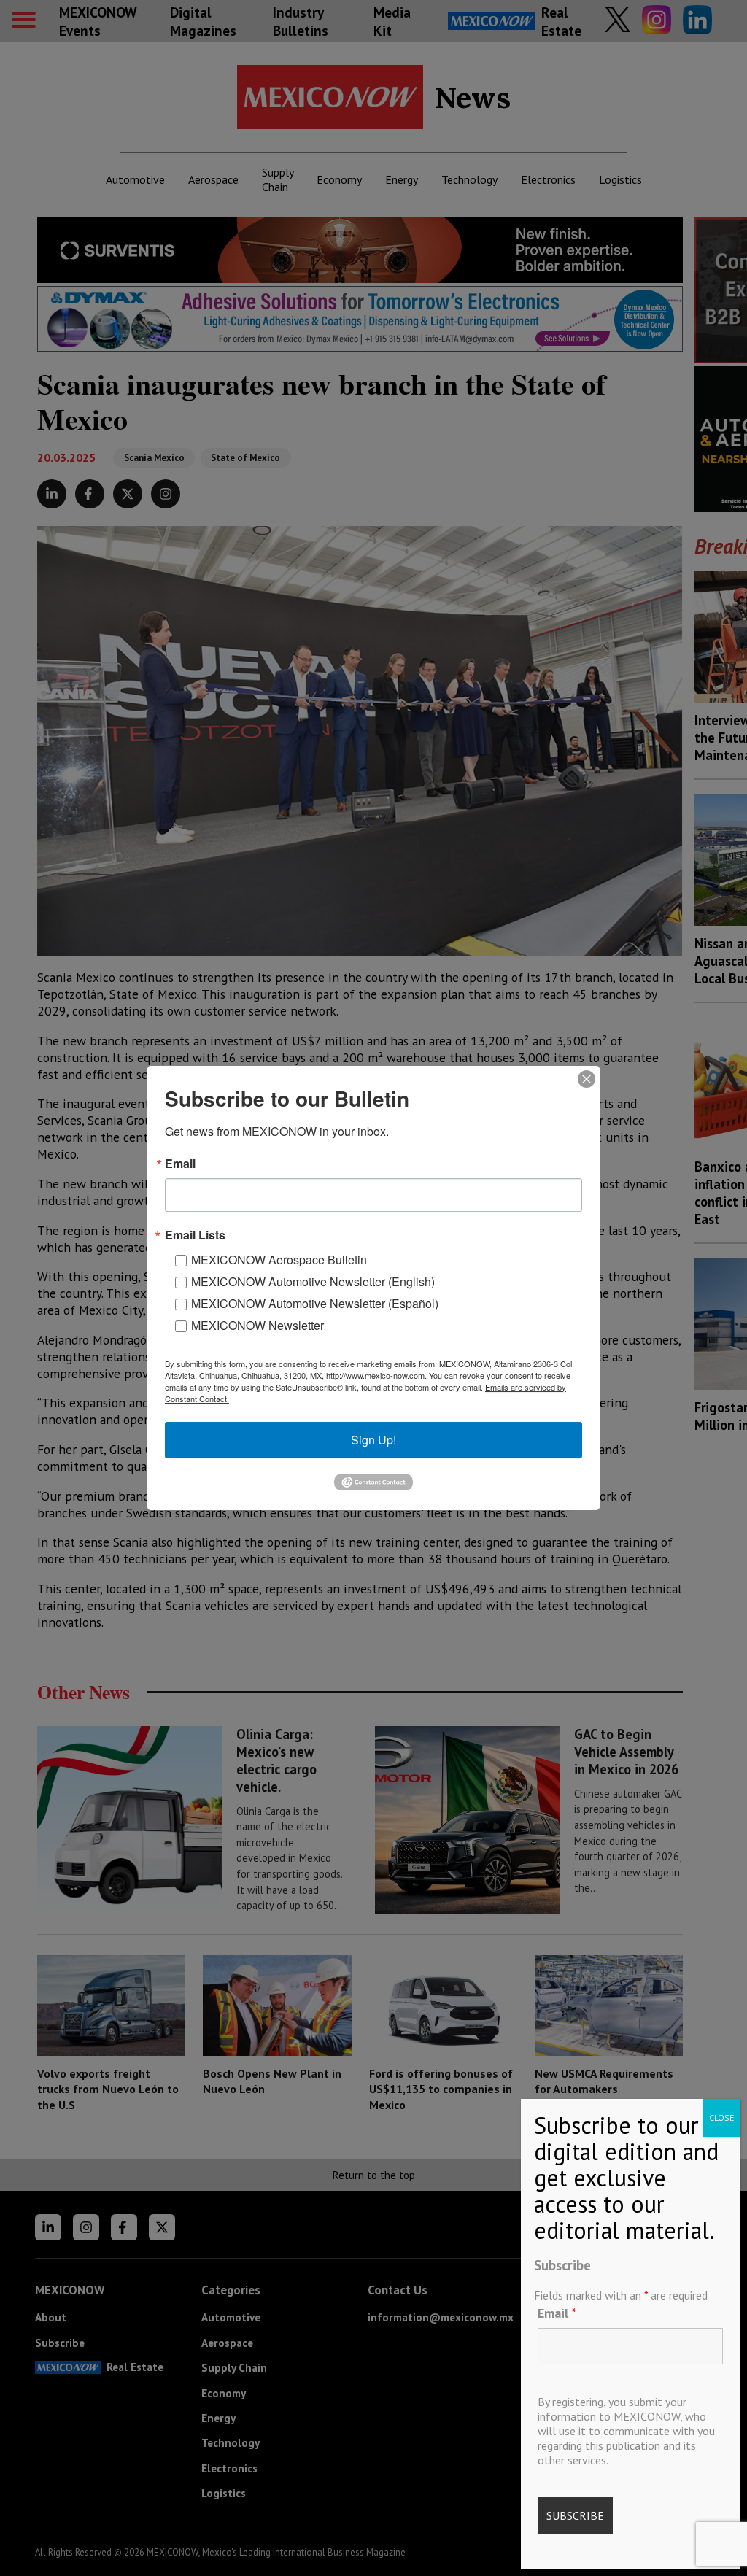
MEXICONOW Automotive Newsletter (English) (313, 1281)
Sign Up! (373, 1440)
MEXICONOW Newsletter (258, 1325)
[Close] (587, 1079)
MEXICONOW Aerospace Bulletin (279, 1260)
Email (557, 2313)
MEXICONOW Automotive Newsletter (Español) (315, 1303)
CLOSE (721, 2117)
